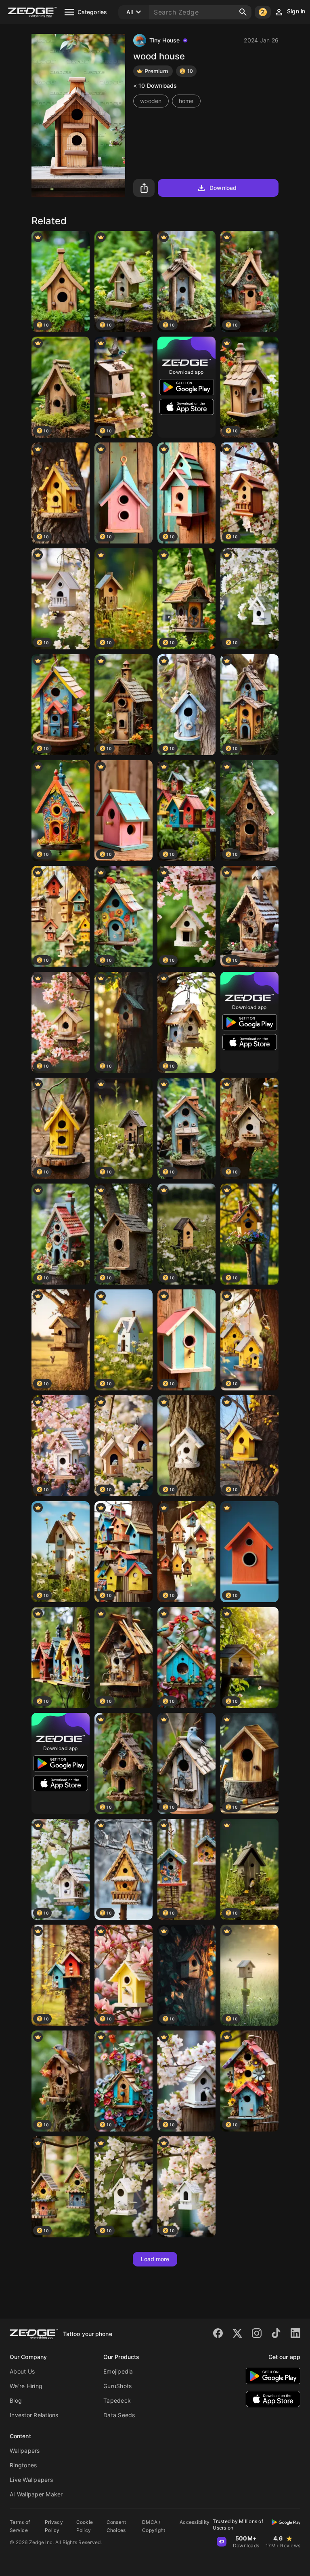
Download (223, 188)
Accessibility (195, 2522)
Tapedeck (117, 2400)
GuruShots (117, 2386)
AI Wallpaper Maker (36, 2494)
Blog (16, 2400)
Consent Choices (116, 2526)
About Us (22, 2371)
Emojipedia (118, 2371)
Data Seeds (119, 2415)
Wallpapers (25, 2451)
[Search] (243, 12)
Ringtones (23, 2465)
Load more (155, 2259)
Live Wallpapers (31, 2480)
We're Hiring (26, 2386)
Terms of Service (20, 2526)
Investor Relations (34, 2415)
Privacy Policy (54, 2526)
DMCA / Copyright (154, 2526)
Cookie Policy (85, 2526)
